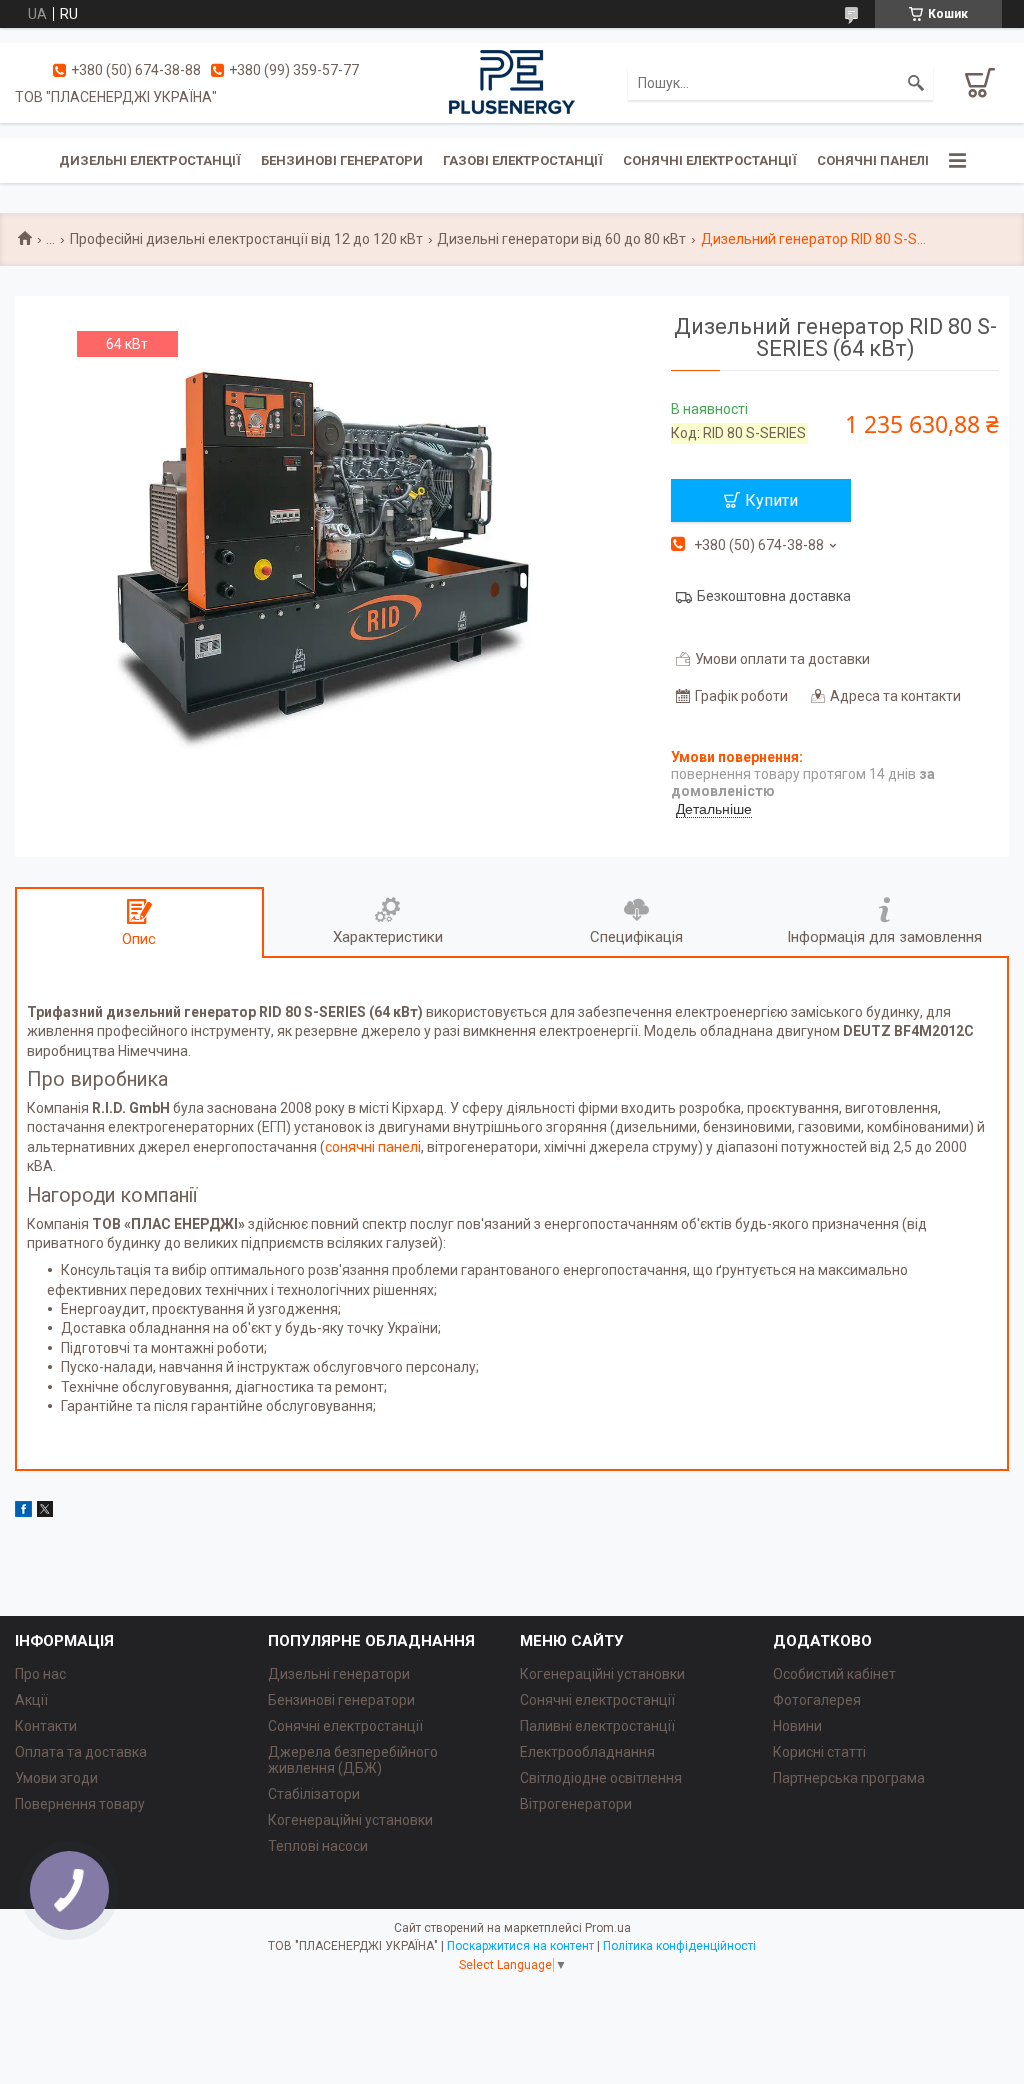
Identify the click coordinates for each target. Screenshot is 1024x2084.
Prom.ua (608, 1928)
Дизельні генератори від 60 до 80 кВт (561, 239)
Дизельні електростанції (150, 160)
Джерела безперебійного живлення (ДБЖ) (353, 1760)
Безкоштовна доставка (774, 596)
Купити (771, 500)
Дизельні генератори (339, 1674)
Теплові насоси (318, 1846)
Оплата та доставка (81, 1752)
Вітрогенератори (576, 1804)
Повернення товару (80, 1804)
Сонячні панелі (873, 160)
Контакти (46, 1726)
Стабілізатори (314, 1794)
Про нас (40, 1674)
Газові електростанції (523, 160)
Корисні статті (819, 1752)
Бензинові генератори (342, 160)
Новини (797, 1726)
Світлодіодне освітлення (601, 1778)
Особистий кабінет (834, 1674)
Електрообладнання (587, 1752)
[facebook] (23, 1512)
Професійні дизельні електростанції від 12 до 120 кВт (246, 239)
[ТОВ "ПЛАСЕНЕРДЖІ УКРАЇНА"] (512, 82)
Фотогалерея (817, 1700)
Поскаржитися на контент (520, 1946)
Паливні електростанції (597, 1726)
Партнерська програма (849, 1778)
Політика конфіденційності (679, 1946)
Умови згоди (56, 1778)
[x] (45, 1512)
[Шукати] (916, 83)
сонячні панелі (373, 1147)
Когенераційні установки (350, 1820)
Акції (31, 1700)
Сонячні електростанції (710, 160)
